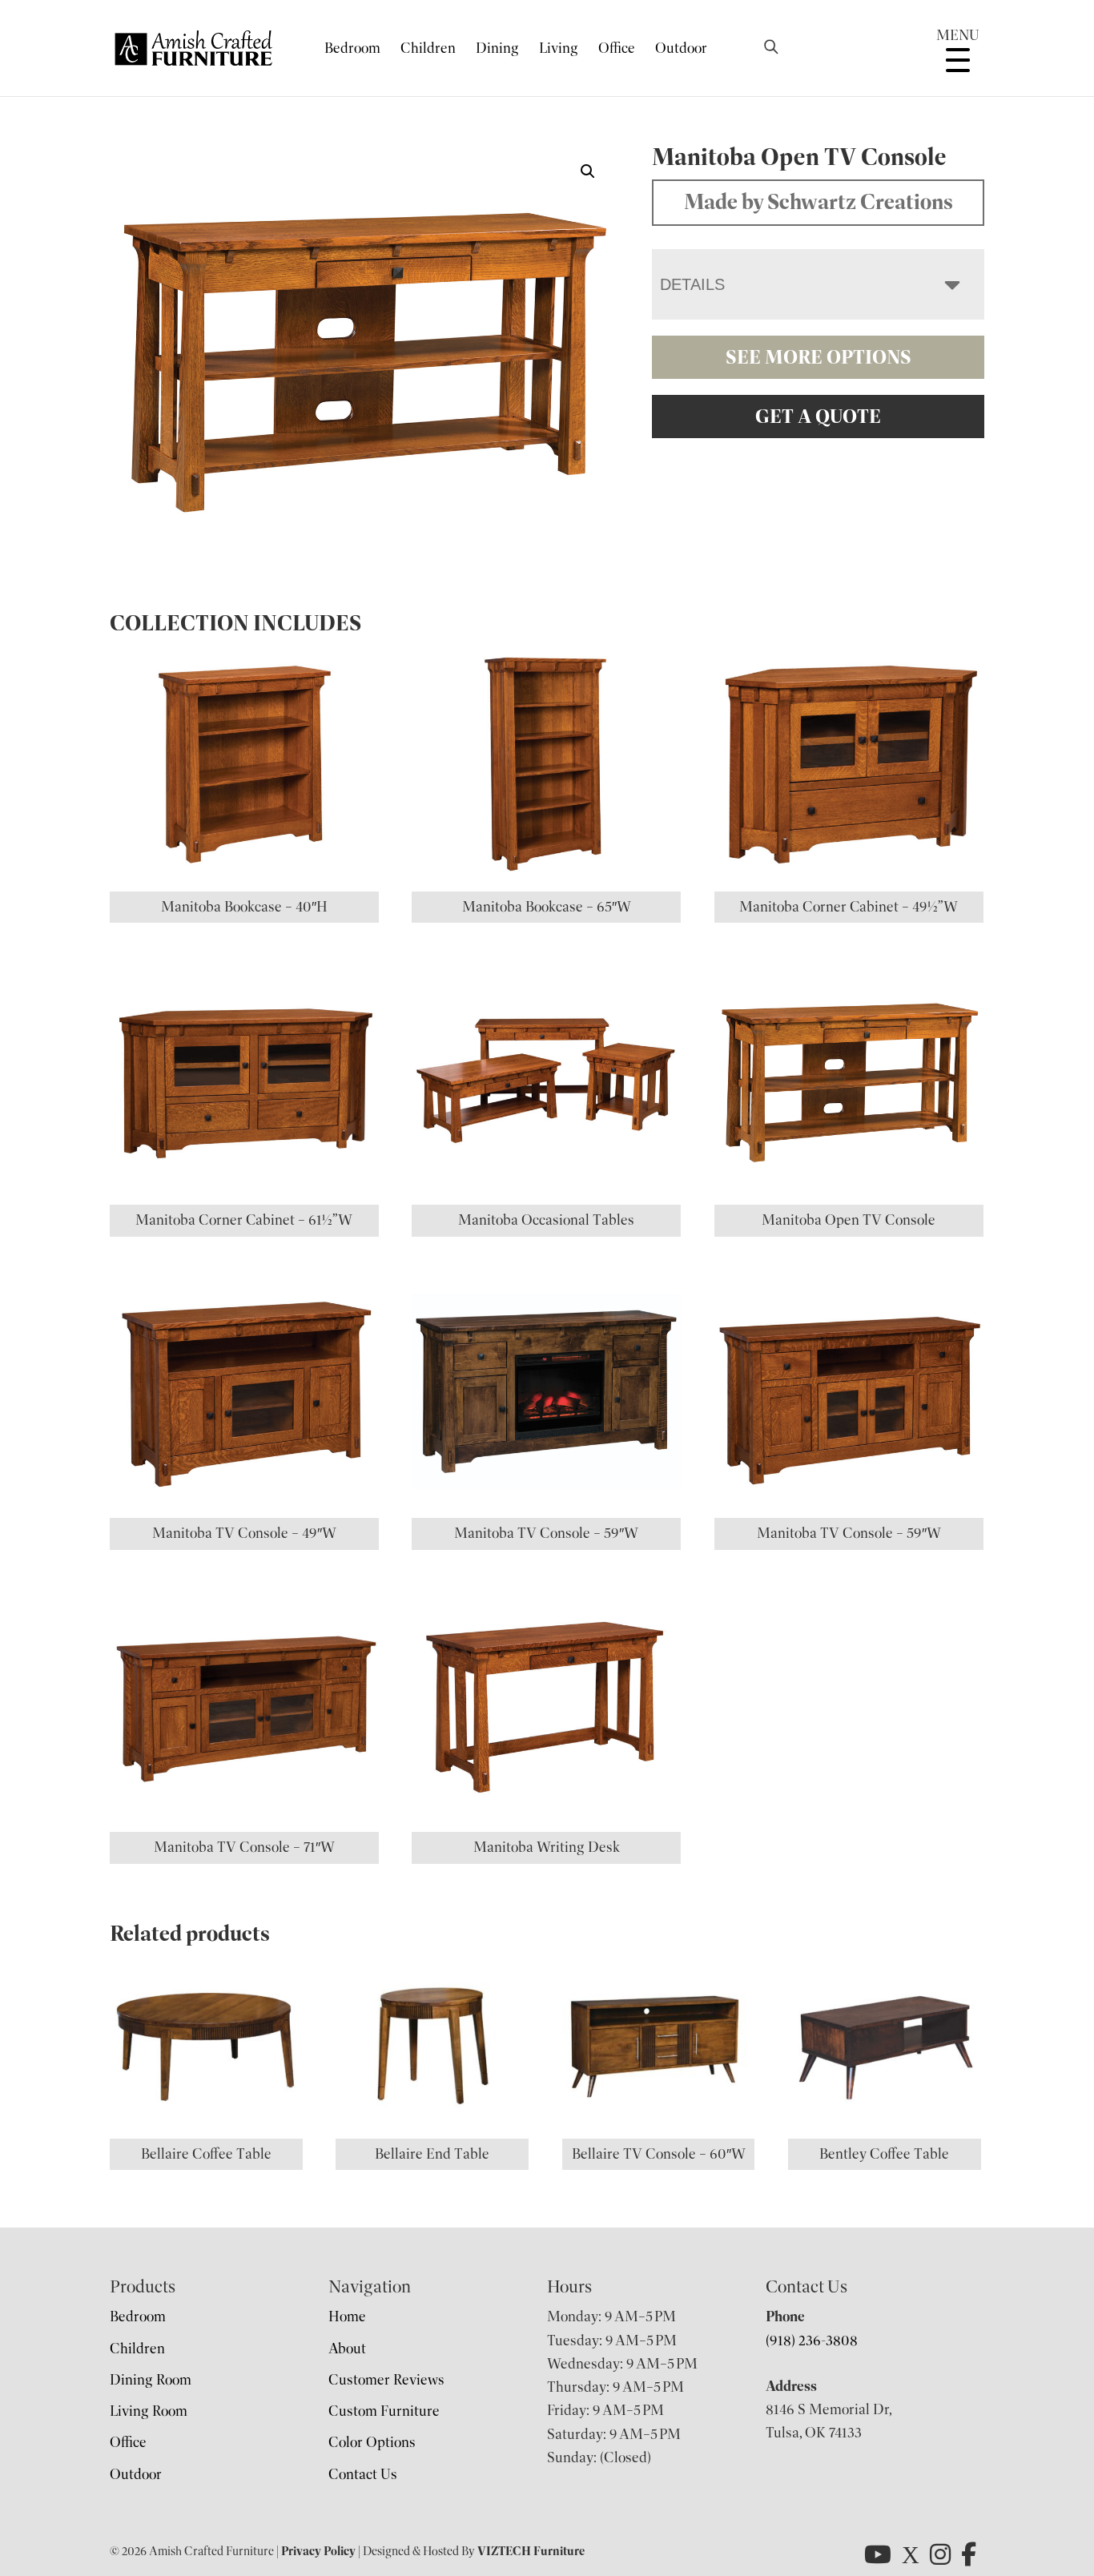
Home (347, 2316)
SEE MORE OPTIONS (818, 357)
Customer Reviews (386, 2380)
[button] (588, 171)
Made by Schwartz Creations (818, 202)
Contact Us (363, 2474)
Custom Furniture (384, 2411)
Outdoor (681, 48)
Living (559, 48)
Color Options (372, 2442)
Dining (497, 48)
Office (617, 48)
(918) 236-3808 (812, 2341)
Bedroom (352, 48)
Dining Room (151, 2380)
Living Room (149, 2411)
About (347, 2349)
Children (428, 48)
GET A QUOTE (818, 417)
